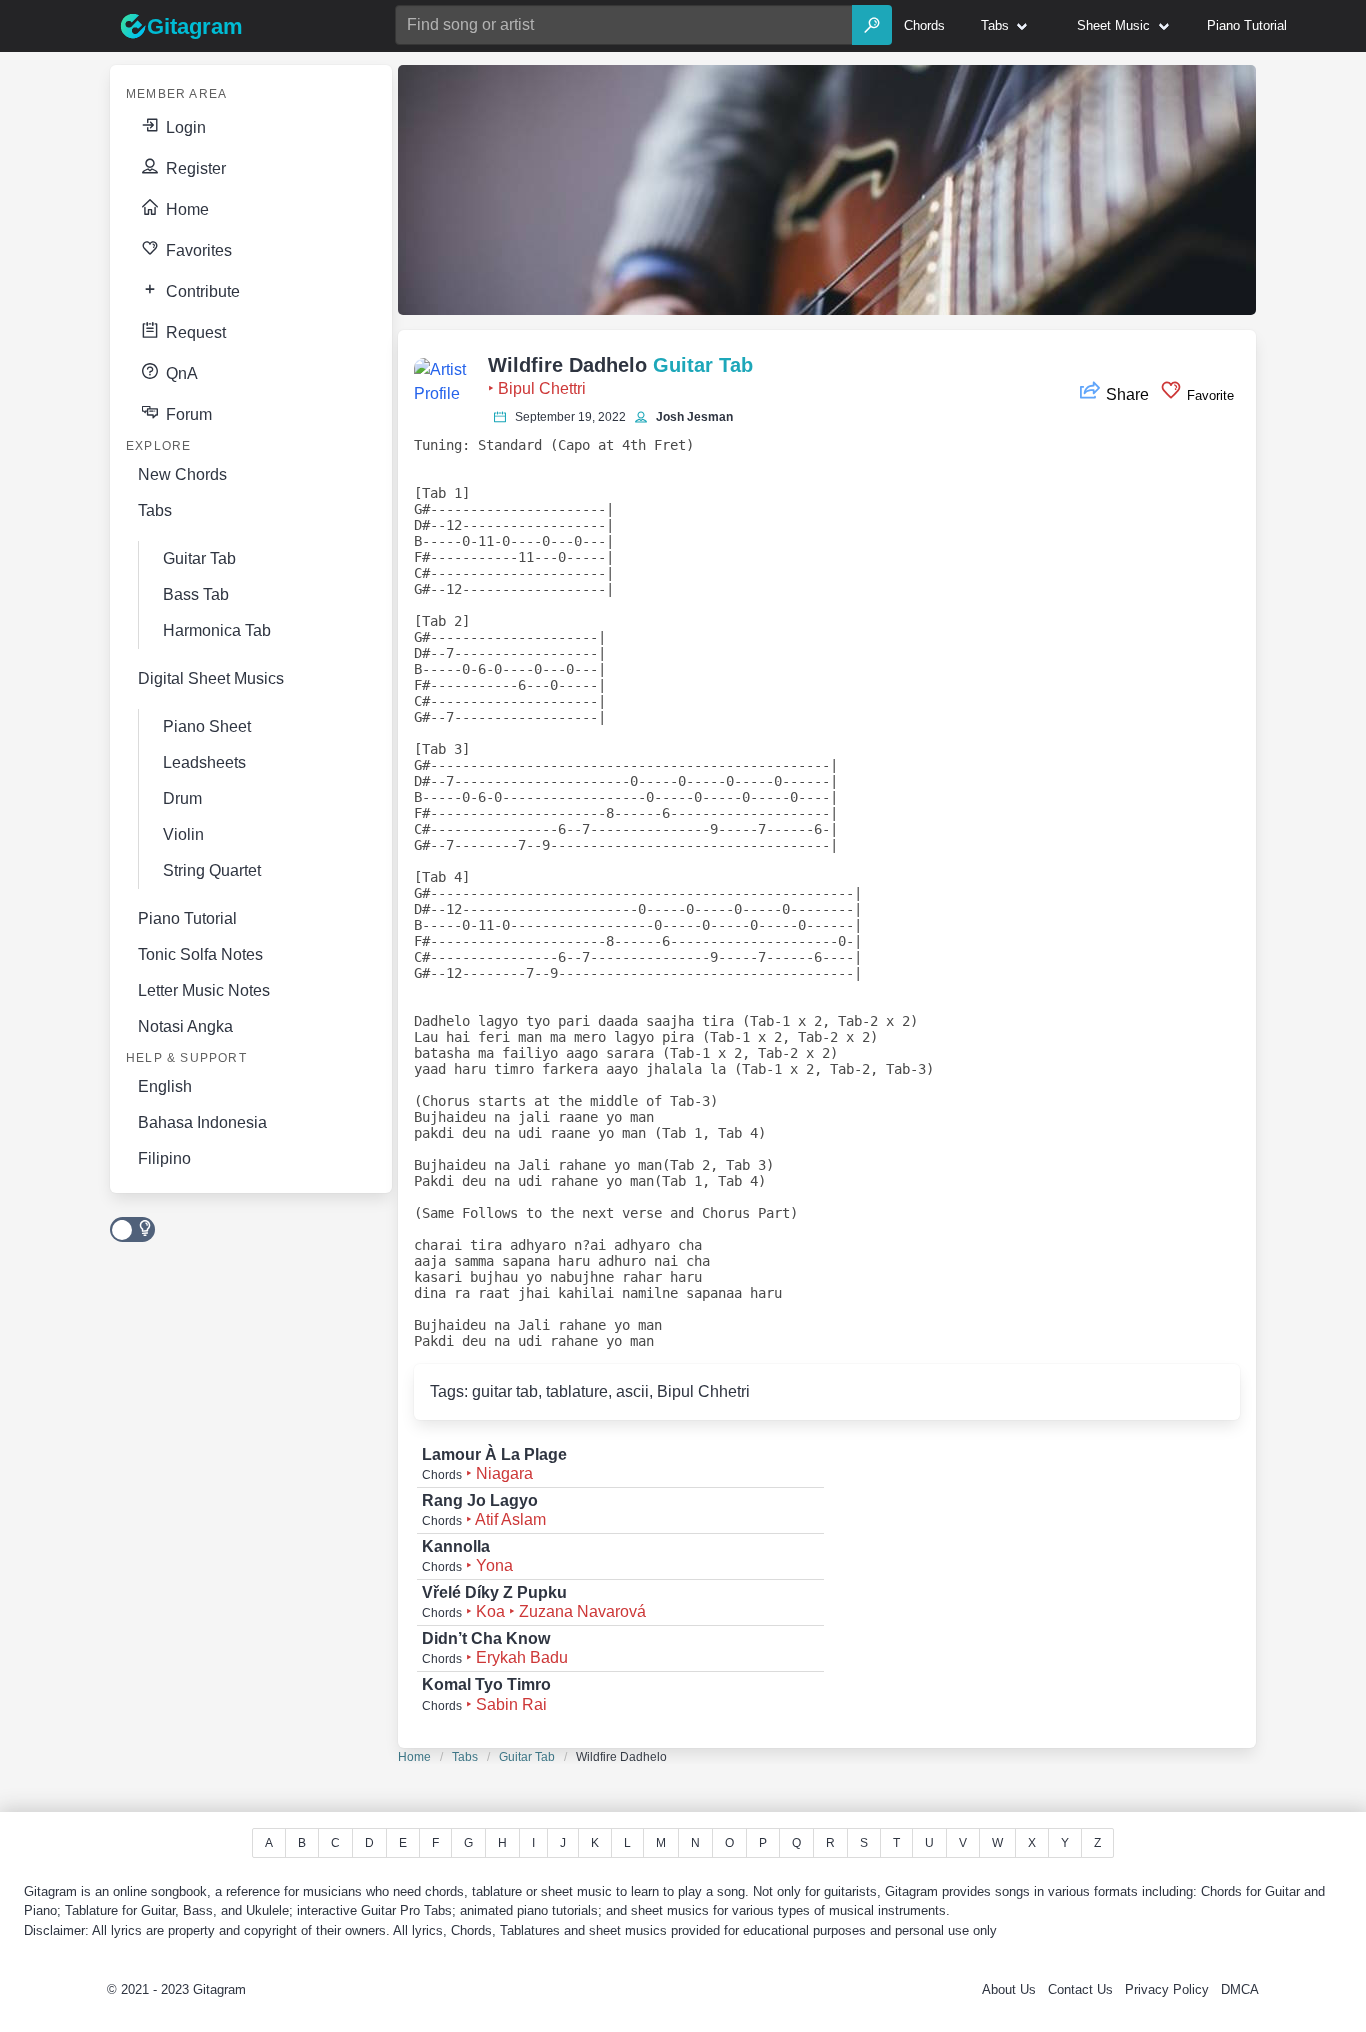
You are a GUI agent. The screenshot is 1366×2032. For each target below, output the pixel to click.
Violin (183, 834)
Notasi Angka (185, 1026)
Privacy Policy (1167, 1989)
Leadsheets (204, 762)
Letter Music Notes (204, 990)
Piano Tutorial (187, 918)
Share (1127, 394)
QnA (180, 373)
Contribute (201, 291)
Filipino (164, 1158)
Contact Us (1080, 1989)
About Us (1009, 1989)
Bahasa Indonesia (202, 1122)
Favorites (197, 250)
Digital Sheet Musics (211, 678)
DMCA (1240, 1989)
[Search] (872, 25)
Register (194, 168)
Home (185, 209)
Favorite (1208, 395)
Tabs (465, 1757)
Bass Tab (196, 594)
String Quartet (212, 870)
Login (184, 127)
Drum (182, 798)
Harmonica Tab (217, 630)
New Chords (182, 474)
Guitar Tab (527, 1757)
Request (194, 332)
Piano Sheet (207, 726)
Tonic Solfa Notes (200, 954)
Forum (187, 414)
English (165, 1086)
